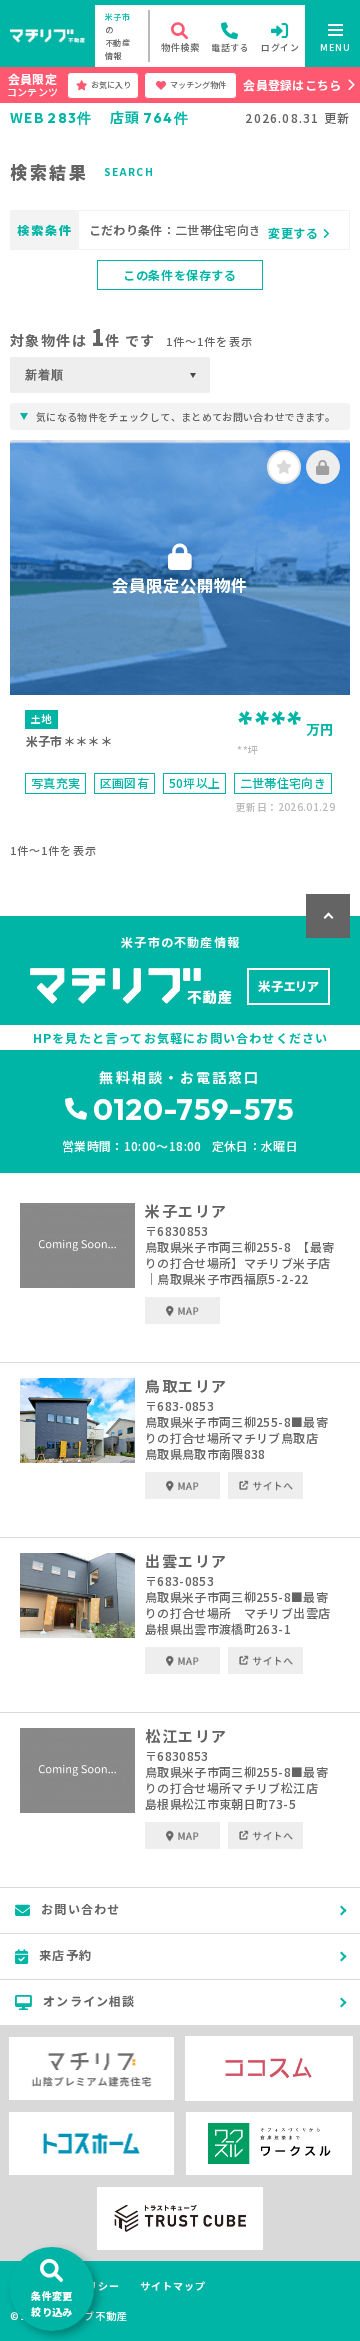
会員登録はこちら (292, 84)
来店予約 (65, 1954)
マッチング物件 (198, 84)
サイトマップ (173, 2286)
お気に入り (111, 84)
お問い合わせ (80, 1908)
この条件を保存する (179, 274)
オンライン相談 (89, 2000)
